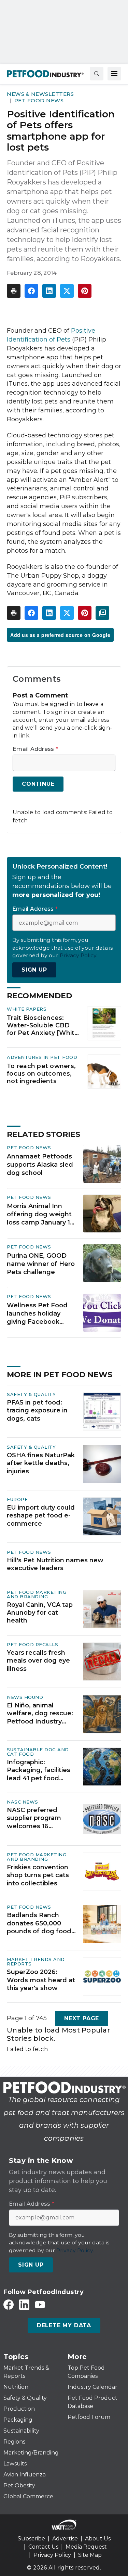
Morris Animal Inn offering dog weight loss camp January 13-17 (41, 1215)
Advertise (65, 2539)
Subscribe (31, 2539)
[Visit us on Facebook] (9, 2304)
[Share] (31, 291)
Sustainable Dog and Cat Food (38, 1752)
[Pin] (85, 291)
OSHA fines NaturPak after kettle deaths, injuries (41, 1463)
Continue (38, 784)
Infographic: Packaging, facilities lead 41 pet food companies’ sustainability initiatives (39, 1770)
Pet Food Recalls (32, 1644)
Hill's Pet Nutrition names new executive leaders (55, 1564)
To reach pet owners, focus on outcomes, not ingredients (41, 1073)
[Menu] (114, 74)
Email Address (35, 749)
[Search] (97, 74)
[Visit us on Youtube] (40, 2304)
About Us (98, 2539)
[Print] (14, 291)
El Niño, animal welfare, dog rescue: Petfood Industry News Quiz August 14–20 (42, 1714)
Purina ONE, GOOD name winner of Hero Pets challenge (41, 1264)
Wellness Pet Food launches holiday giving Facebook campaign (37, 1314)
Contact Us (43, 2547)
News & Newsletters (40, 94)
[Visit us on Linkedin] (24, 2304)
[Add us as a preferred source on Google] (102, 613)
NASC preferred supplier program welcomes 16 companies (34, 1818)
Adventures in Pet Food (42, 1057)
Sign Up (34, 970)
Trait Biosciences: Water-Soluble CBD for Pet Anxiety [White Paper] (43, 1025)
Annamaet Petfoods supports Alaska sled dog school (40, 1165)
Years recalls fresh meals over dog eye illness (38, 1661)
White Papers (27, 1009)
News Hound (25, 1697)
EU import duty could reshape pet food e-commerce (41, 1516)
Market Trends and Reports (36, 1962)
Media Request (86, 2547)
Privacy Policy (52, 2555)
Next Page (82, 2018)
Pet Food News (39, 100)
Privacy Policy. (79, 955)
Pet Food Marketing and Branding (37, 1594)
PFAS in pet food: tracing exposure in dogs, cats (37, 1411)
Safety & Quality (31, 1394)
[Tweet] (67, 291)
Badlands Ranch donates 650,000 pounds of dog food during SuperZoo (39, 1923)
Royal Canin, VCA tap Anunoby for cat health (40, 1613)
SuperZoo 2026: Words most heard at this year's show (41, 1980)
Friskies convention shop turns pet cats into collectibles (38, 1875)
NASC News (23, 1802)
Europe (17, 1499)
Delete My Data (64, 2325)
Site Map (90, 2555)
